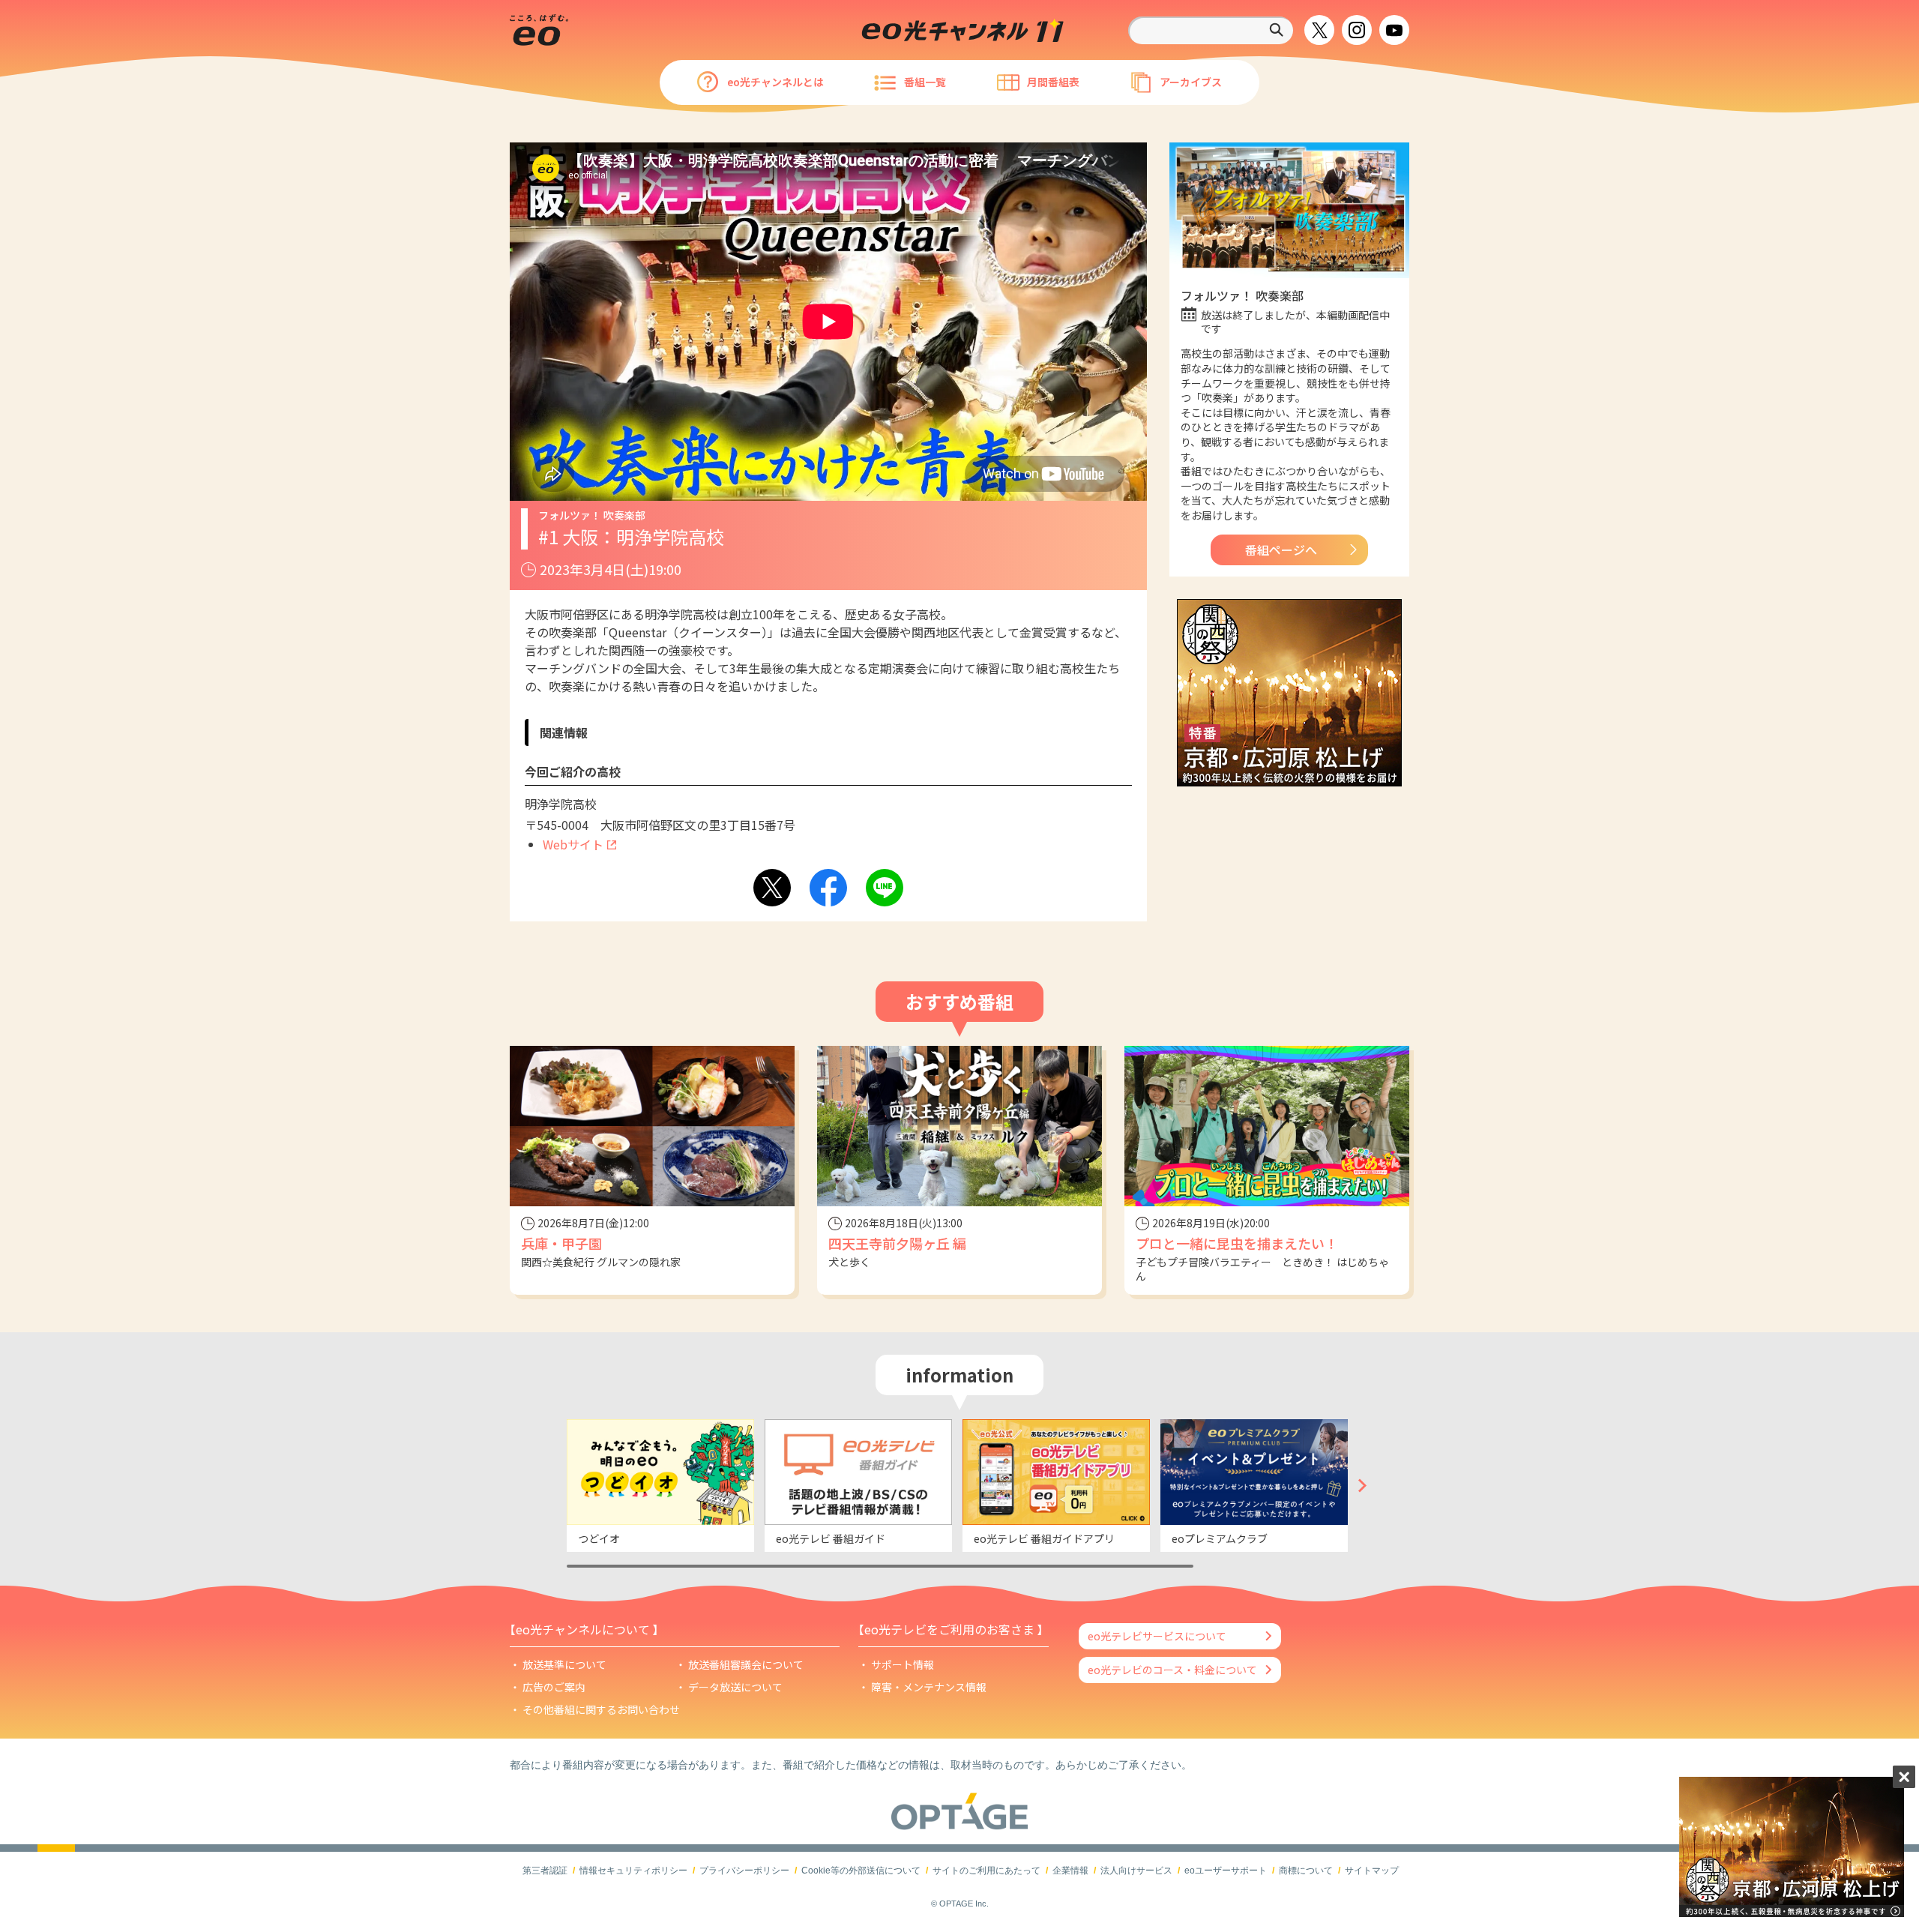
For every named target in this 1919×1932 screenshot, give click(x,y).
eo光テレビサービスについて (1157, 1636)
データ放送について (735, 1687)
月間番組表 (1053, 82)
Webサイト (573, 844)
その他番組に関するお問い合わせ (601, 1709)
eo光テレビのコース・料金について (1172, 1670)
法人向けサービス (1136, 1871)
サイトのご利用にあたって (986, 1871)
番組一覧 (925, 82)
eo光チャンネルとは (775, 82)
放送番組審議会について (746, 1664)
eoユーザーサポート (1226, 1871)
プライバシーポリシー (744, 1871)
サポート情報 (903, 1664)
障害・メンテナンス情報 (929, 1687)
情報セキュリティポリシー (633, 1871)
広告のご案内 (554, 1687)
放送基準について (564, 1664)
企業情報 (1070, 1871)
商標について (1306, 1871)
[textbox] (1211, 30)
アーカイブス (1191, 82)
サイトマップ (1372, 1871)
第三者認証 (545, 1871)
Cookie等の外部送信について (861, 1871)
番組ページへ (1281, 550)
